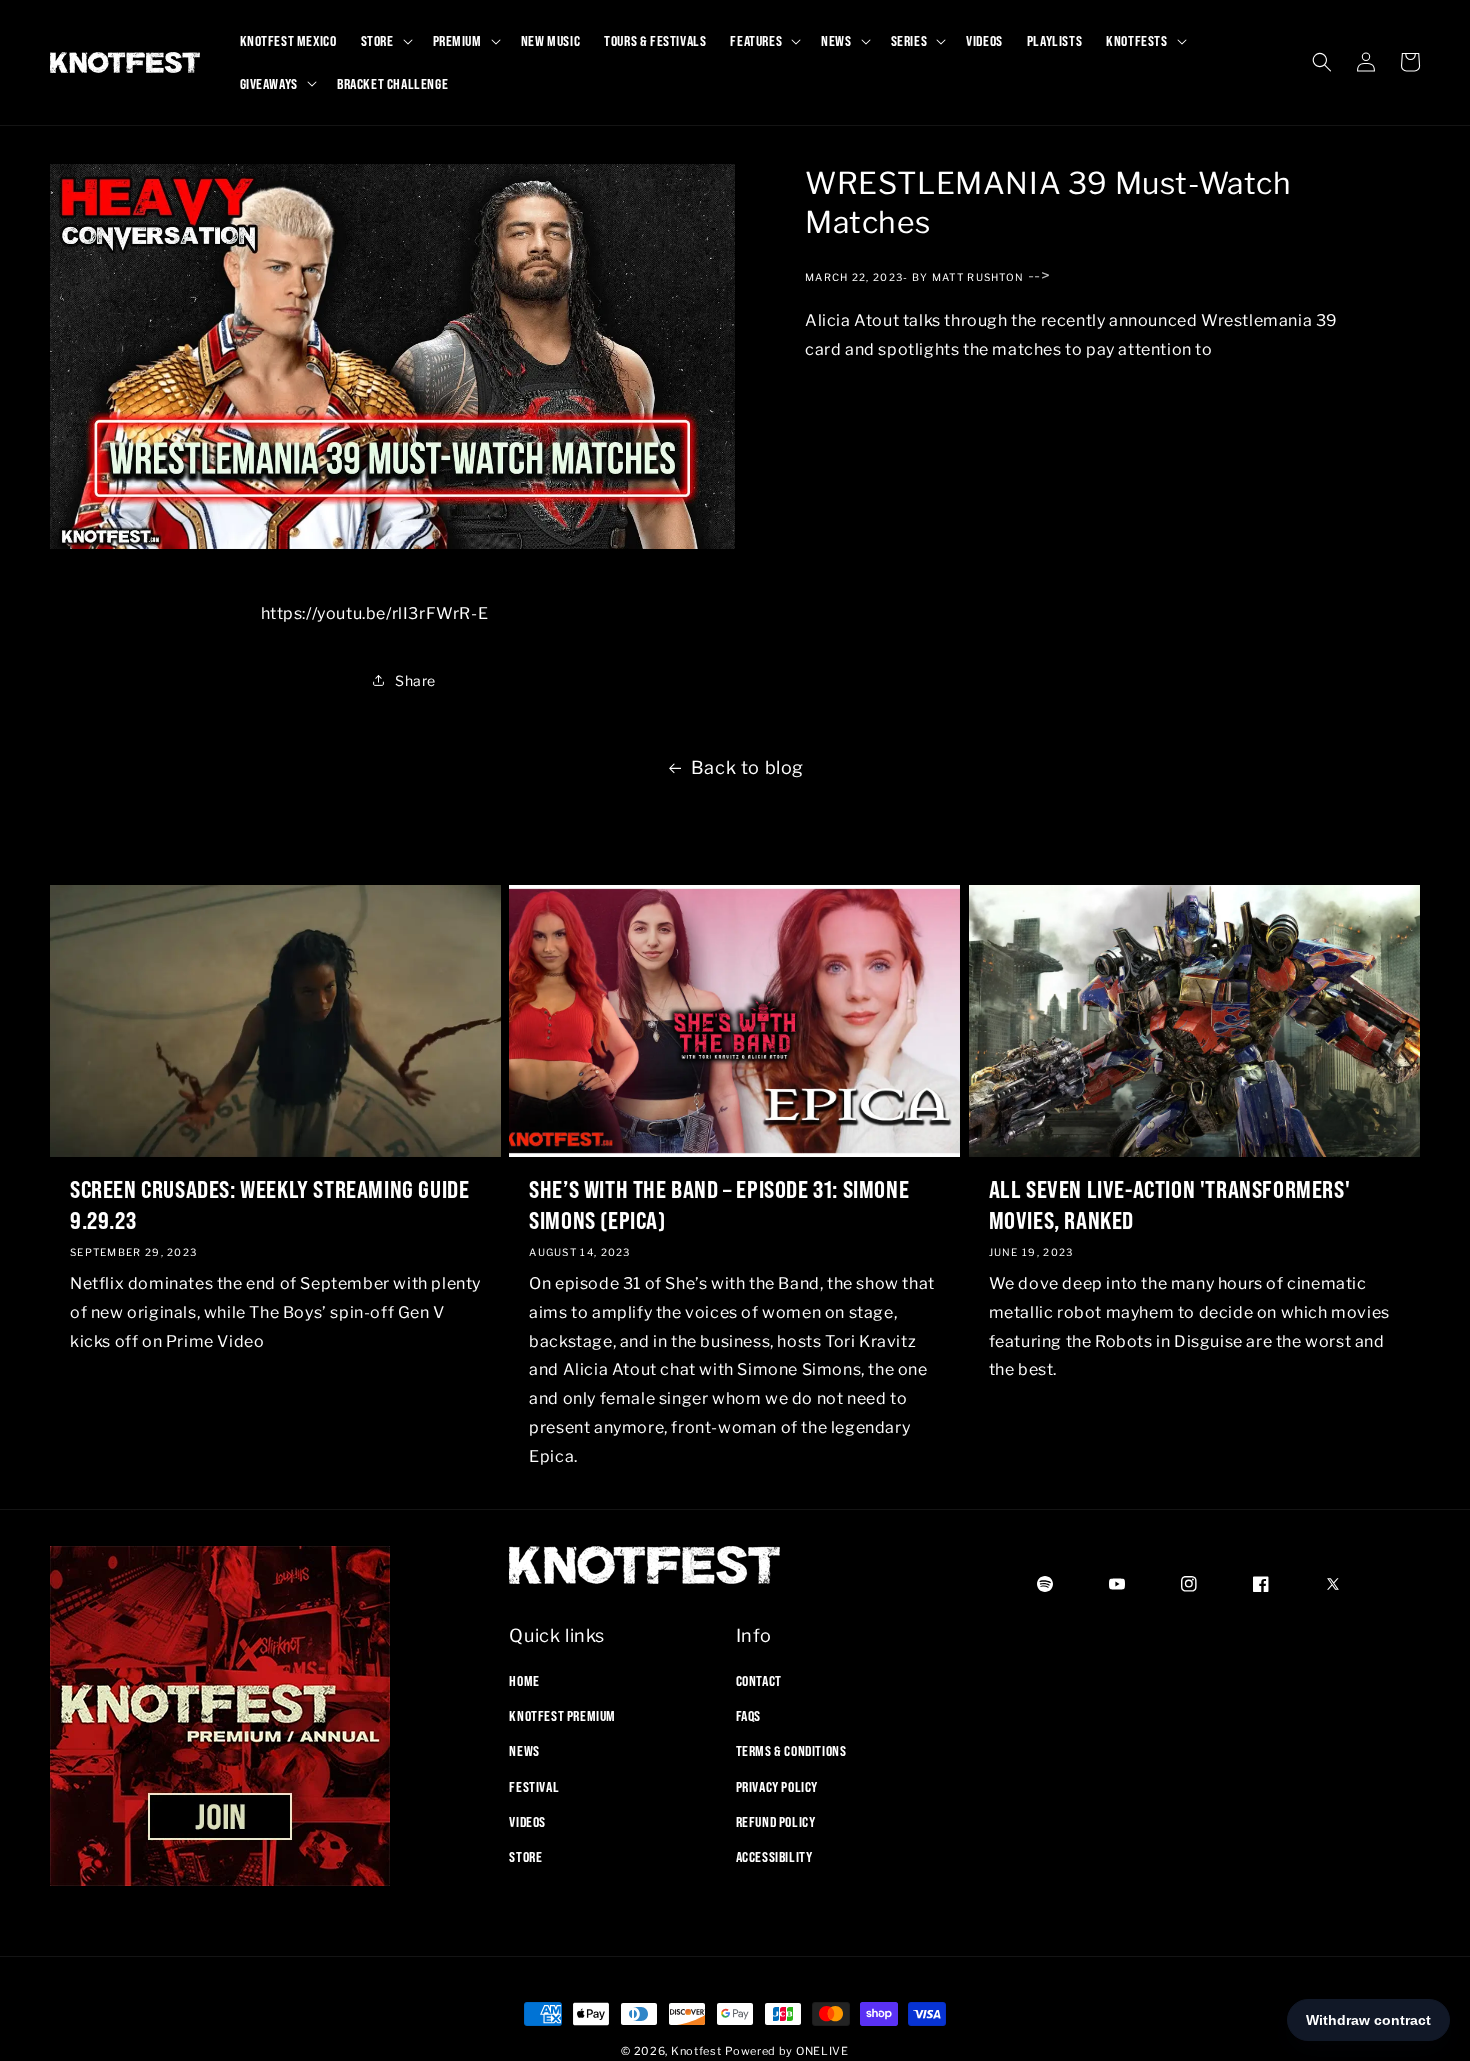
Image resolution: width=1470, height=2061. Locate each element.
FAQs (748, 1716)
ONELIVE (822, 2051)
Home (524, 1681)
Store (525, 1857)
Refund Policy (776, 1822)
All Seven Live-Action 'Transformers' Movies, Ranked (1170, 1204)
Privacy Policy (777, 1787)
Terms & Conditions (791, 1751)
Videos (527, 1822)
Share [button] (415, 680)
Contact (759, 1681)
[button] (385, 41)
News (524, 1751)
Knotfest (696, 2051)
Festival (534, 1787)
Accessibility (774, 1857)
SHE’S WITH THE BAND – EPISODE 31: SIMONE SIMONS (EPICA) (719, 1204)
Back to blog (747, 767)
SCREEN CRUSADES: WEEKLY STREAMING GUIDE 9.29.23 (269, 1204)
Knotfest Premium (562, 1716)
